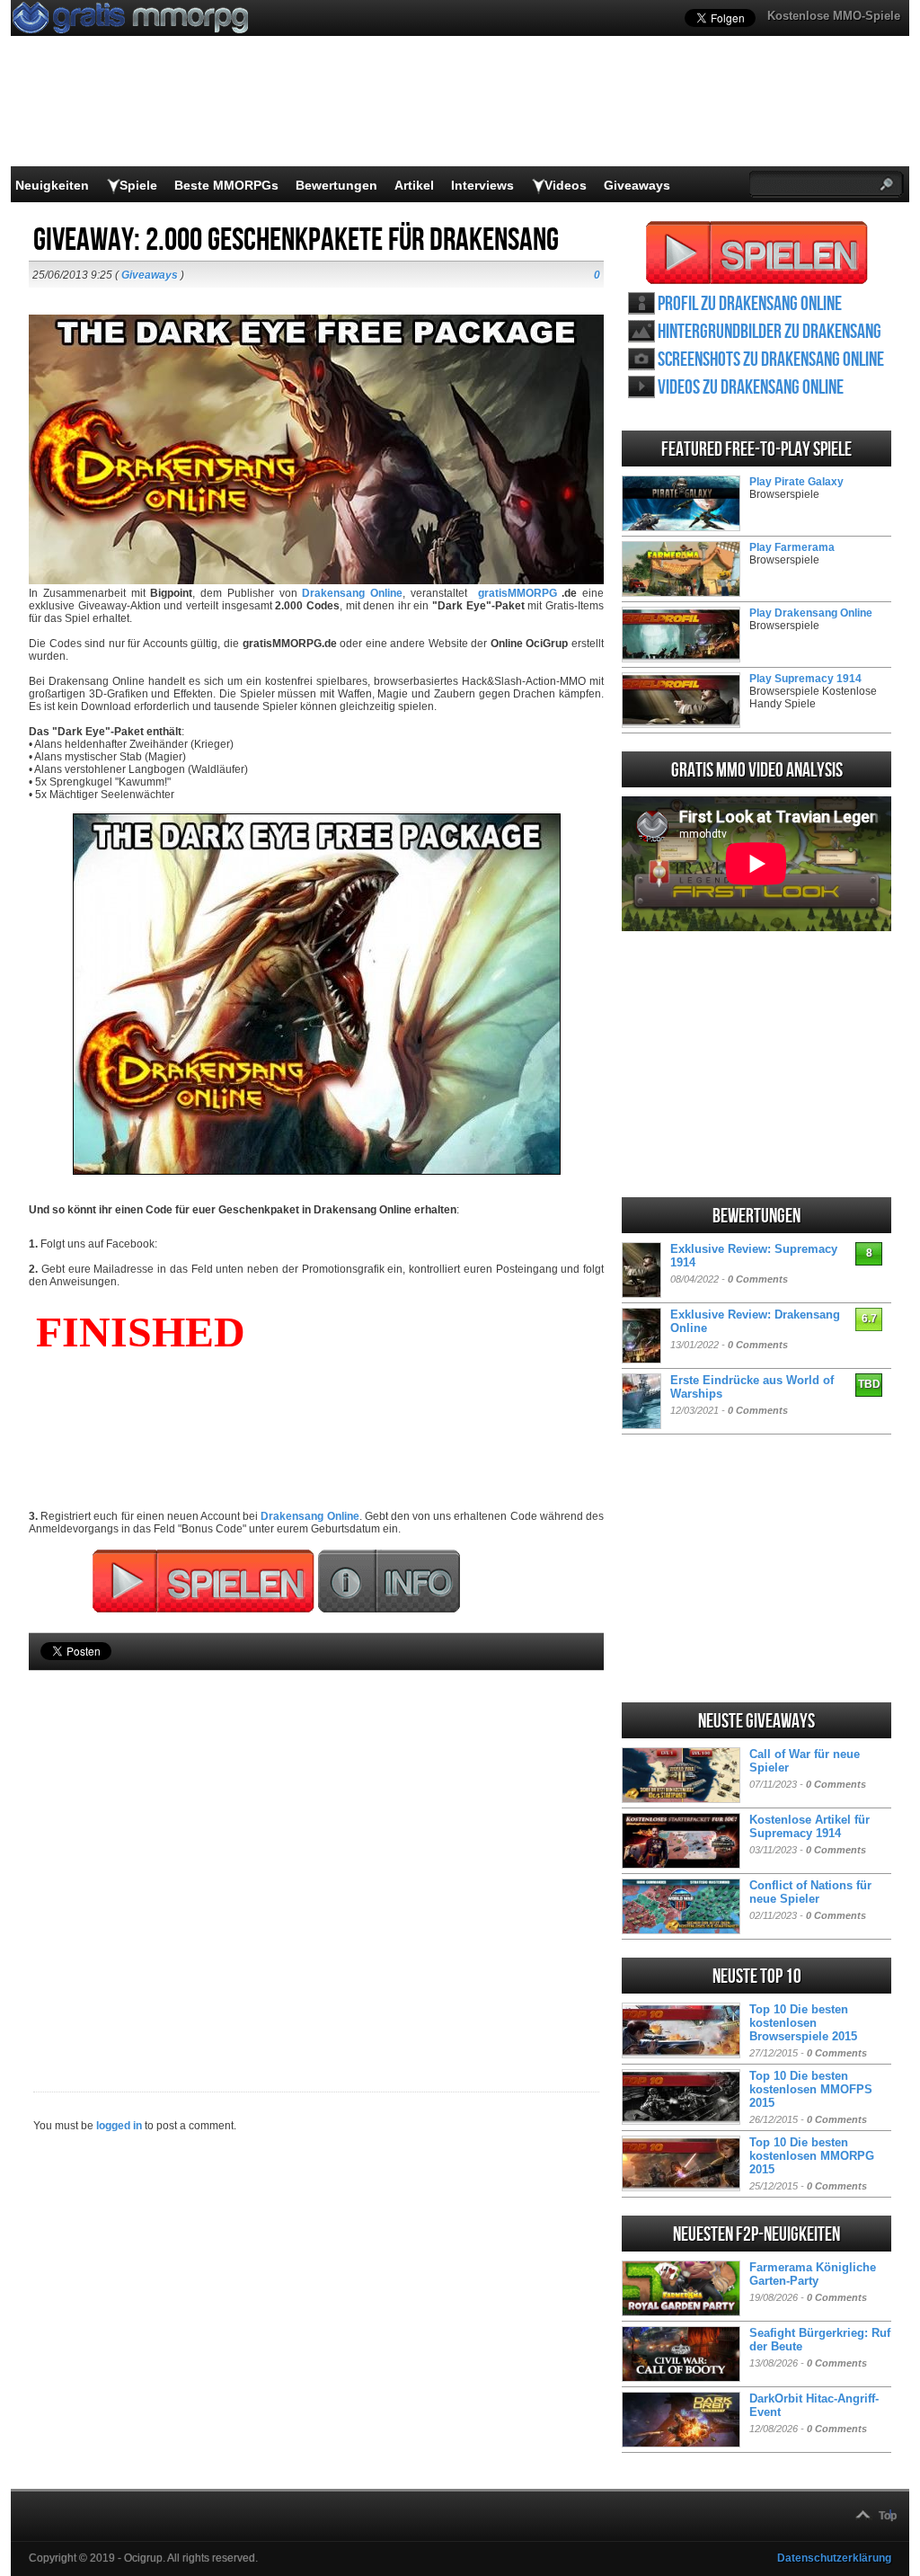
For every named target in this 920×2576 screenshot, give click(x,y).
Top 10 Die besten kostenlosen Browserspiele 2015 (803, 2023)
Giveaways (637, 185)
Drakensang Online (310, 1516)
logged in (119, 2126)
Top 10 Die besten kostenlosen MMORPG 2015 (812, 2156)
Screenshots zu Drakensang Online (771, 360)
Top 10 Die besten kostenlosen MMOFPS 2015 (811, 2089)
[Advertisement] (316, 1851)
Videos (566, 185)
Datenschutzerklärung (834, 2558)
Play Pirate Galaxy (796, 482)
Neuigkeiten (52, 185)
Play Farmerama (792, 547)
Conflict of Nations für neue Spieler (810, 1892)
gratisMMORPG (517, 593)
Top (888, 2516)
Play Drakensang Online (811, 613)
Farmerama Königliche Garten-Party (813, 2274)
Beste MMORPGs (226, 185)
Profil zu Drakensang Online (750, 304)
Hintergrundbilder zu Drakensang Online (770, 332)
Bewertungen (336, 185)
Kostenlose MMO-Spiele (834, 16)
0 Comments (758, 1279)
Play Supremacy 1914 (805, 679)
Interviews (482, 185)
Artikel (414, 185)
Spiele (138, 185)
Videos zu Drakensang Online (751, 388)
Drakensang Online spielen (757, 253)
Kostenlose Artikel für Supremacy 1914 (809, 1826)
